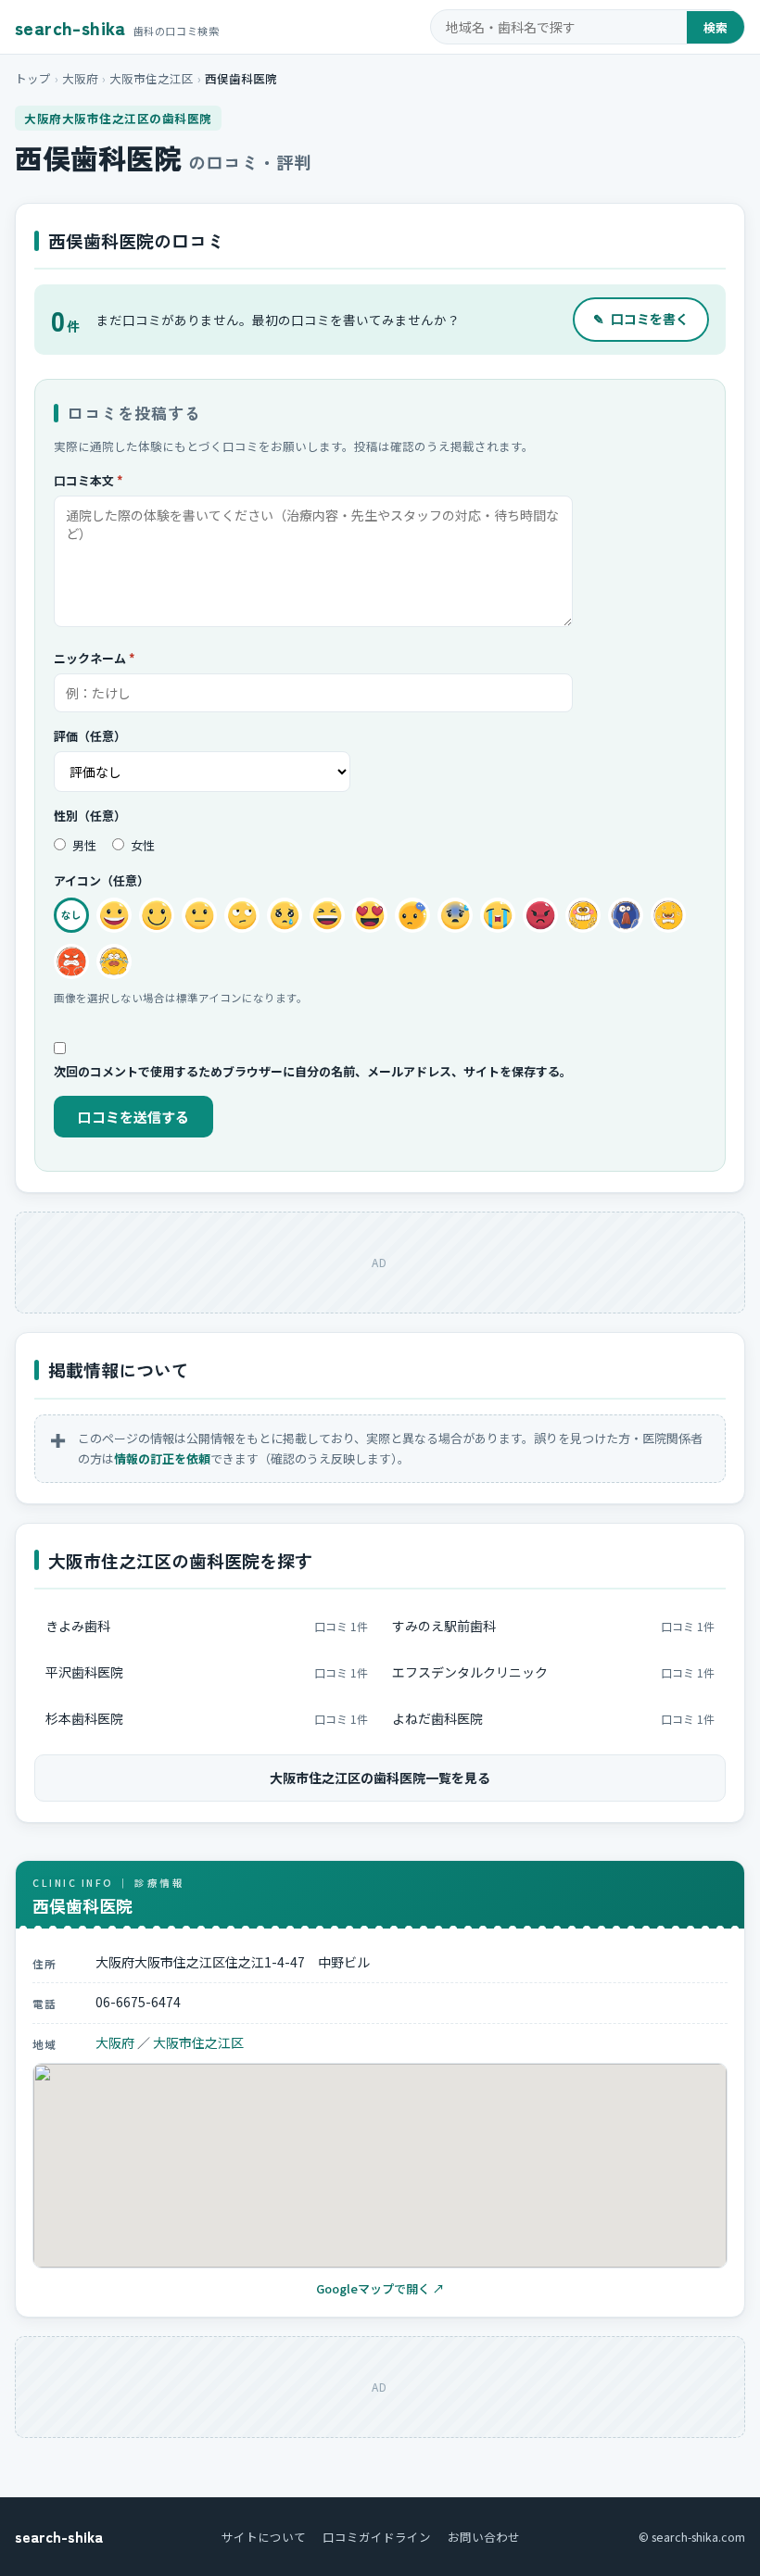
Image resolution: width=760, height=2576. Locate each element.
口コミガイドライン (377, 2537)
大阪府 (80, 78)
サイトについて (264, 2537)
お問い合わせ (484, 2537)
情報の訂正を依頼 (162, 1458)
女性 (141, 845)
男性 (83, 845)
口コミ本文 (89, 480)
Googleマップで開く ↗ (380, 2288)
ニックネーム (95, 658)
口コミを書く (641, 319)
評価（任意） (90, 736)
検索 (716, 27)
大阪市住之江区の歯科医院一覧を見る (380, 1778)
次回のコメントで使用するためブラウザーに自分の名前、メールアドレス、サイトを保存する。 (313, 1071)
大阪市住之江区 (152, 78)
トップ (33, 78)
